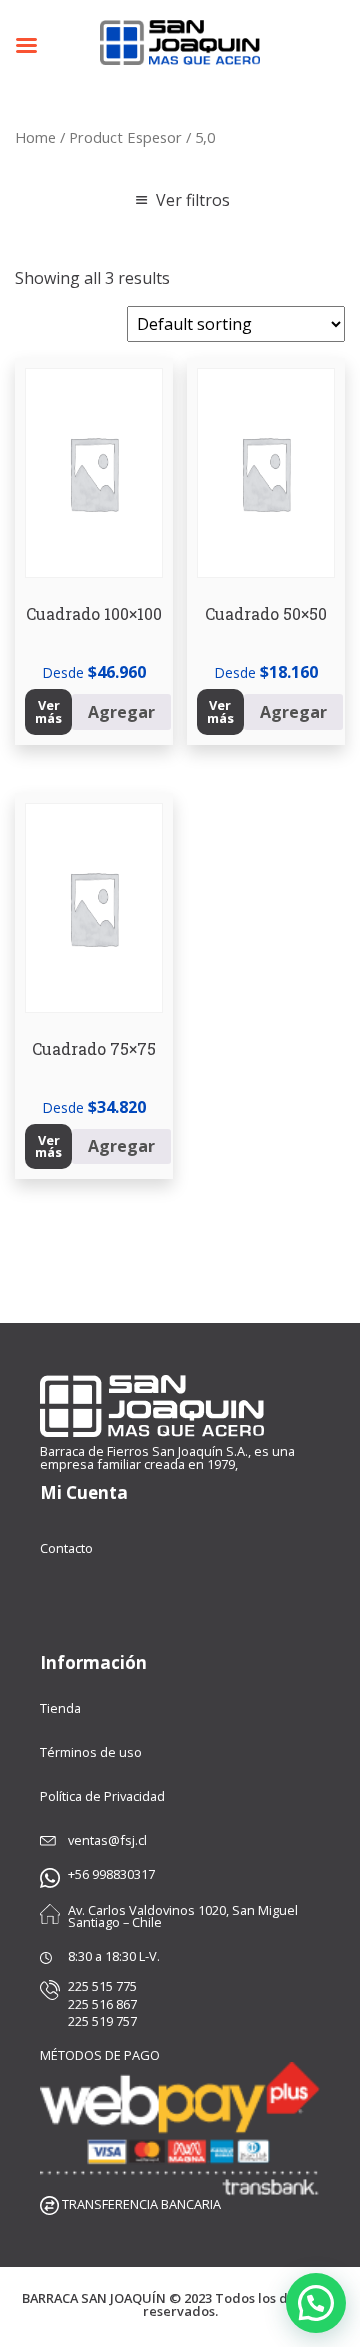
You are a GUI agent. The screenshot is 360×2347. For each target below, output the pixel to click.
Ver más (48, 711)
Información (93, 1662)
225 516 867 (102, 2004)
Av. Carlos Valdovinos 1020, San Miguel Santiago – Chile (183, 1917)
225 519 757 (102, 2021)
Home (35, 137)
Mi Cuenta (84, 1492)
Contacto (66, 1548)
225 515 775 (102, 1986)
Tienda (60, 1708)
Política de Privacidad (102, 1796)
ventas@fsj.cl (107, 1840)
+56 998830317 (111, 1874)
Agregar (121, 712)
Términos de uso (91, 1752)
